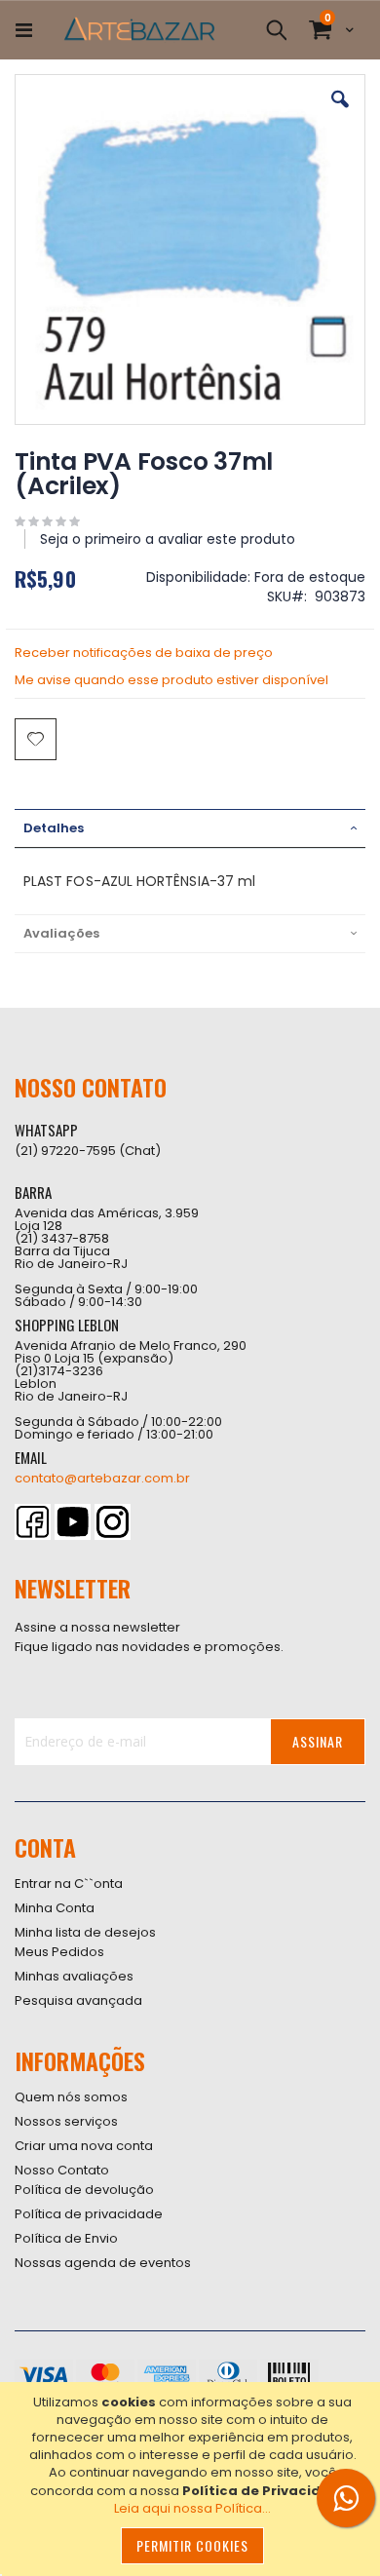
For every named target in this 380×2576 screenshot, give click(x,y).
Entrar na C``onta (69, 1884)
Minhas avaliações (74, 1976)
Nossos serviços (66, 2121)
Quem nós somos (71, 2097)
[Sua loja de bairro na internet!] (139, 30)
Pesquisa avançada (78, 2000)
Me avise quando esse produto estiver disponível (171, 680)
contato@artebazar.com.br (102, 1478)
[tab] (190, 828)
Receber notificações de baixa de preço (144, 653)
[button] (340, 114)
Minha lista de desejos (85, 1932)
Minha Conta (55, 1908)
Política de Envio (66, 2238)
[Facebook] (33, 1522)
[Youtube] (73, 1522)
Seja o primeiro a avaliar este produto (168, 539)
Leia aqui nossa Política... (192, 2508)
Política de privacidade (89, 2214)
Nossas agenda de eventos (103, 2263)
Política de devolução (84, 2190)
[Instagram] (113, 1522)
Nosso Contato (62, 2170)
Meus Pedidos (59, 1952)
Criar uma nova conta (84, 2146)
